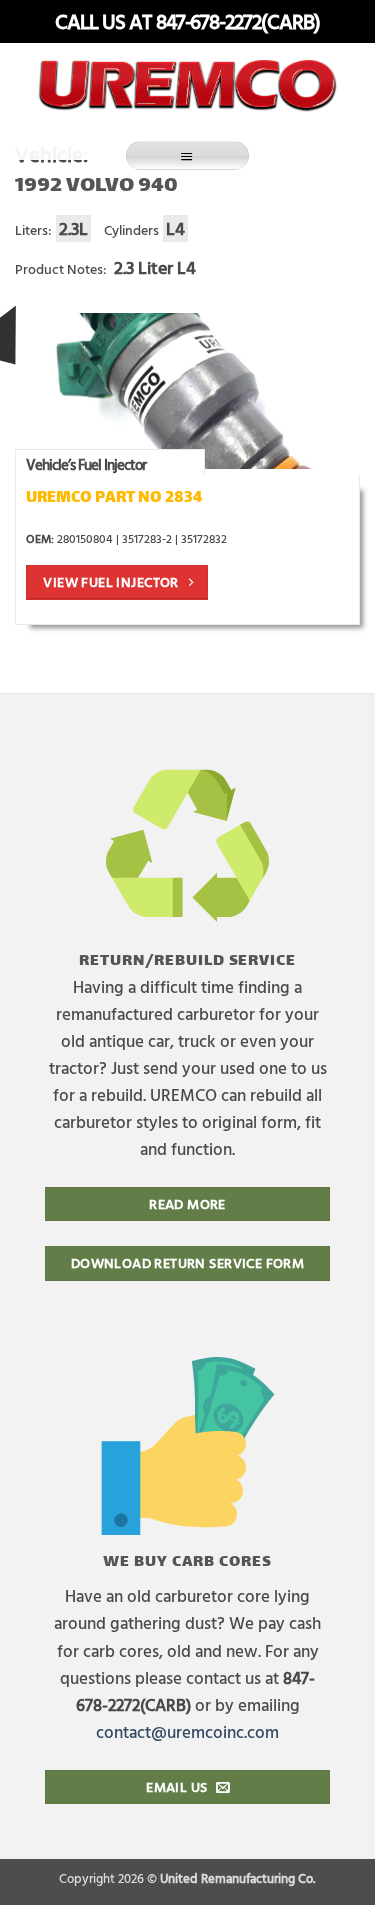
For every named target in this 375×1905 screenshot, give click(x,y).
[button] (188, 155)
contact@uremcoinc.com (187, 1731)
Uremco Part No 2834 (114, 498)
